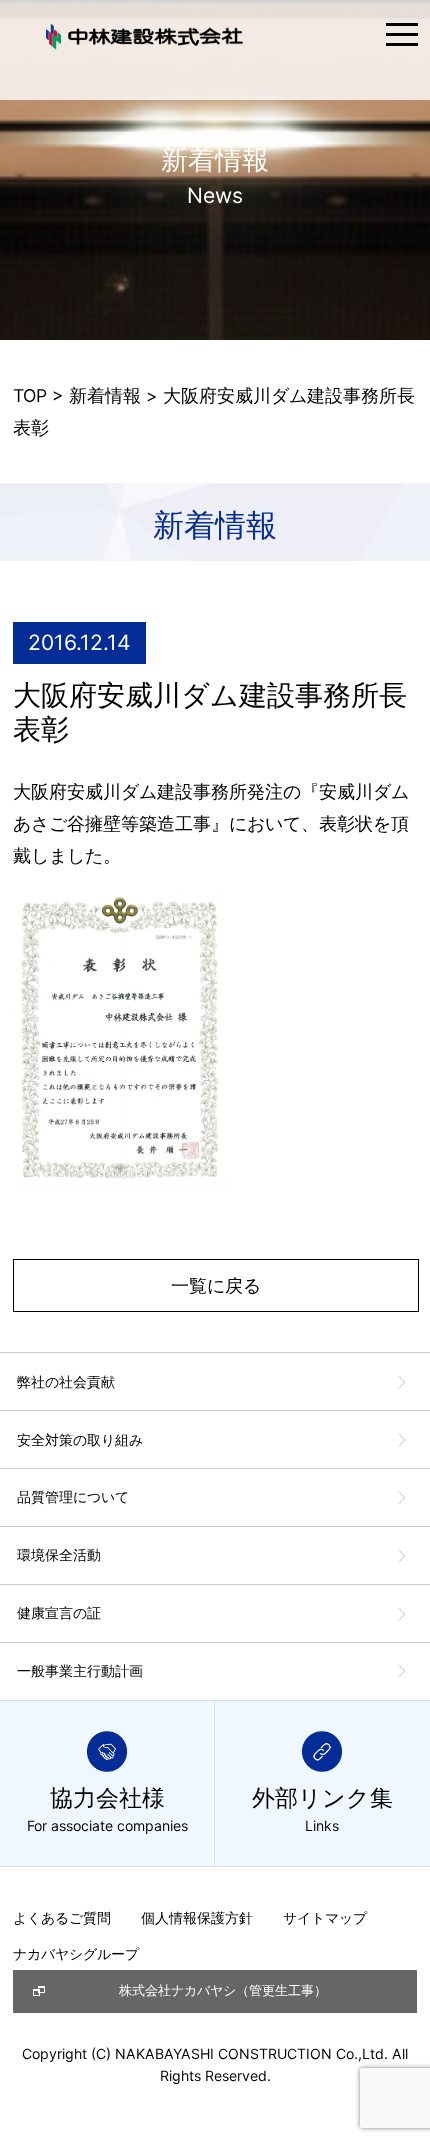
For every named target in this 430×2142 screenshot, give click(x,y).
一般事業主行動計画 (80, 1670)
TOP (30, 395)
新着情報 (105, 395)
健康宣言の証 (59, 1612)
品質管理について (73, 1496)
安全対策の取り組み (80, 1439)
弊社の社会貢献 (66, 1381)
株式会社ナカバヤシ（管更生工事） (223, 1990)
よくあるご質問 (62, 1917)
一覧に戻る (216, 1285)
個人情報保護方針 (197, 1917)
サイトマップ (325, 1917)
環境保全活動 (59, 1554)
